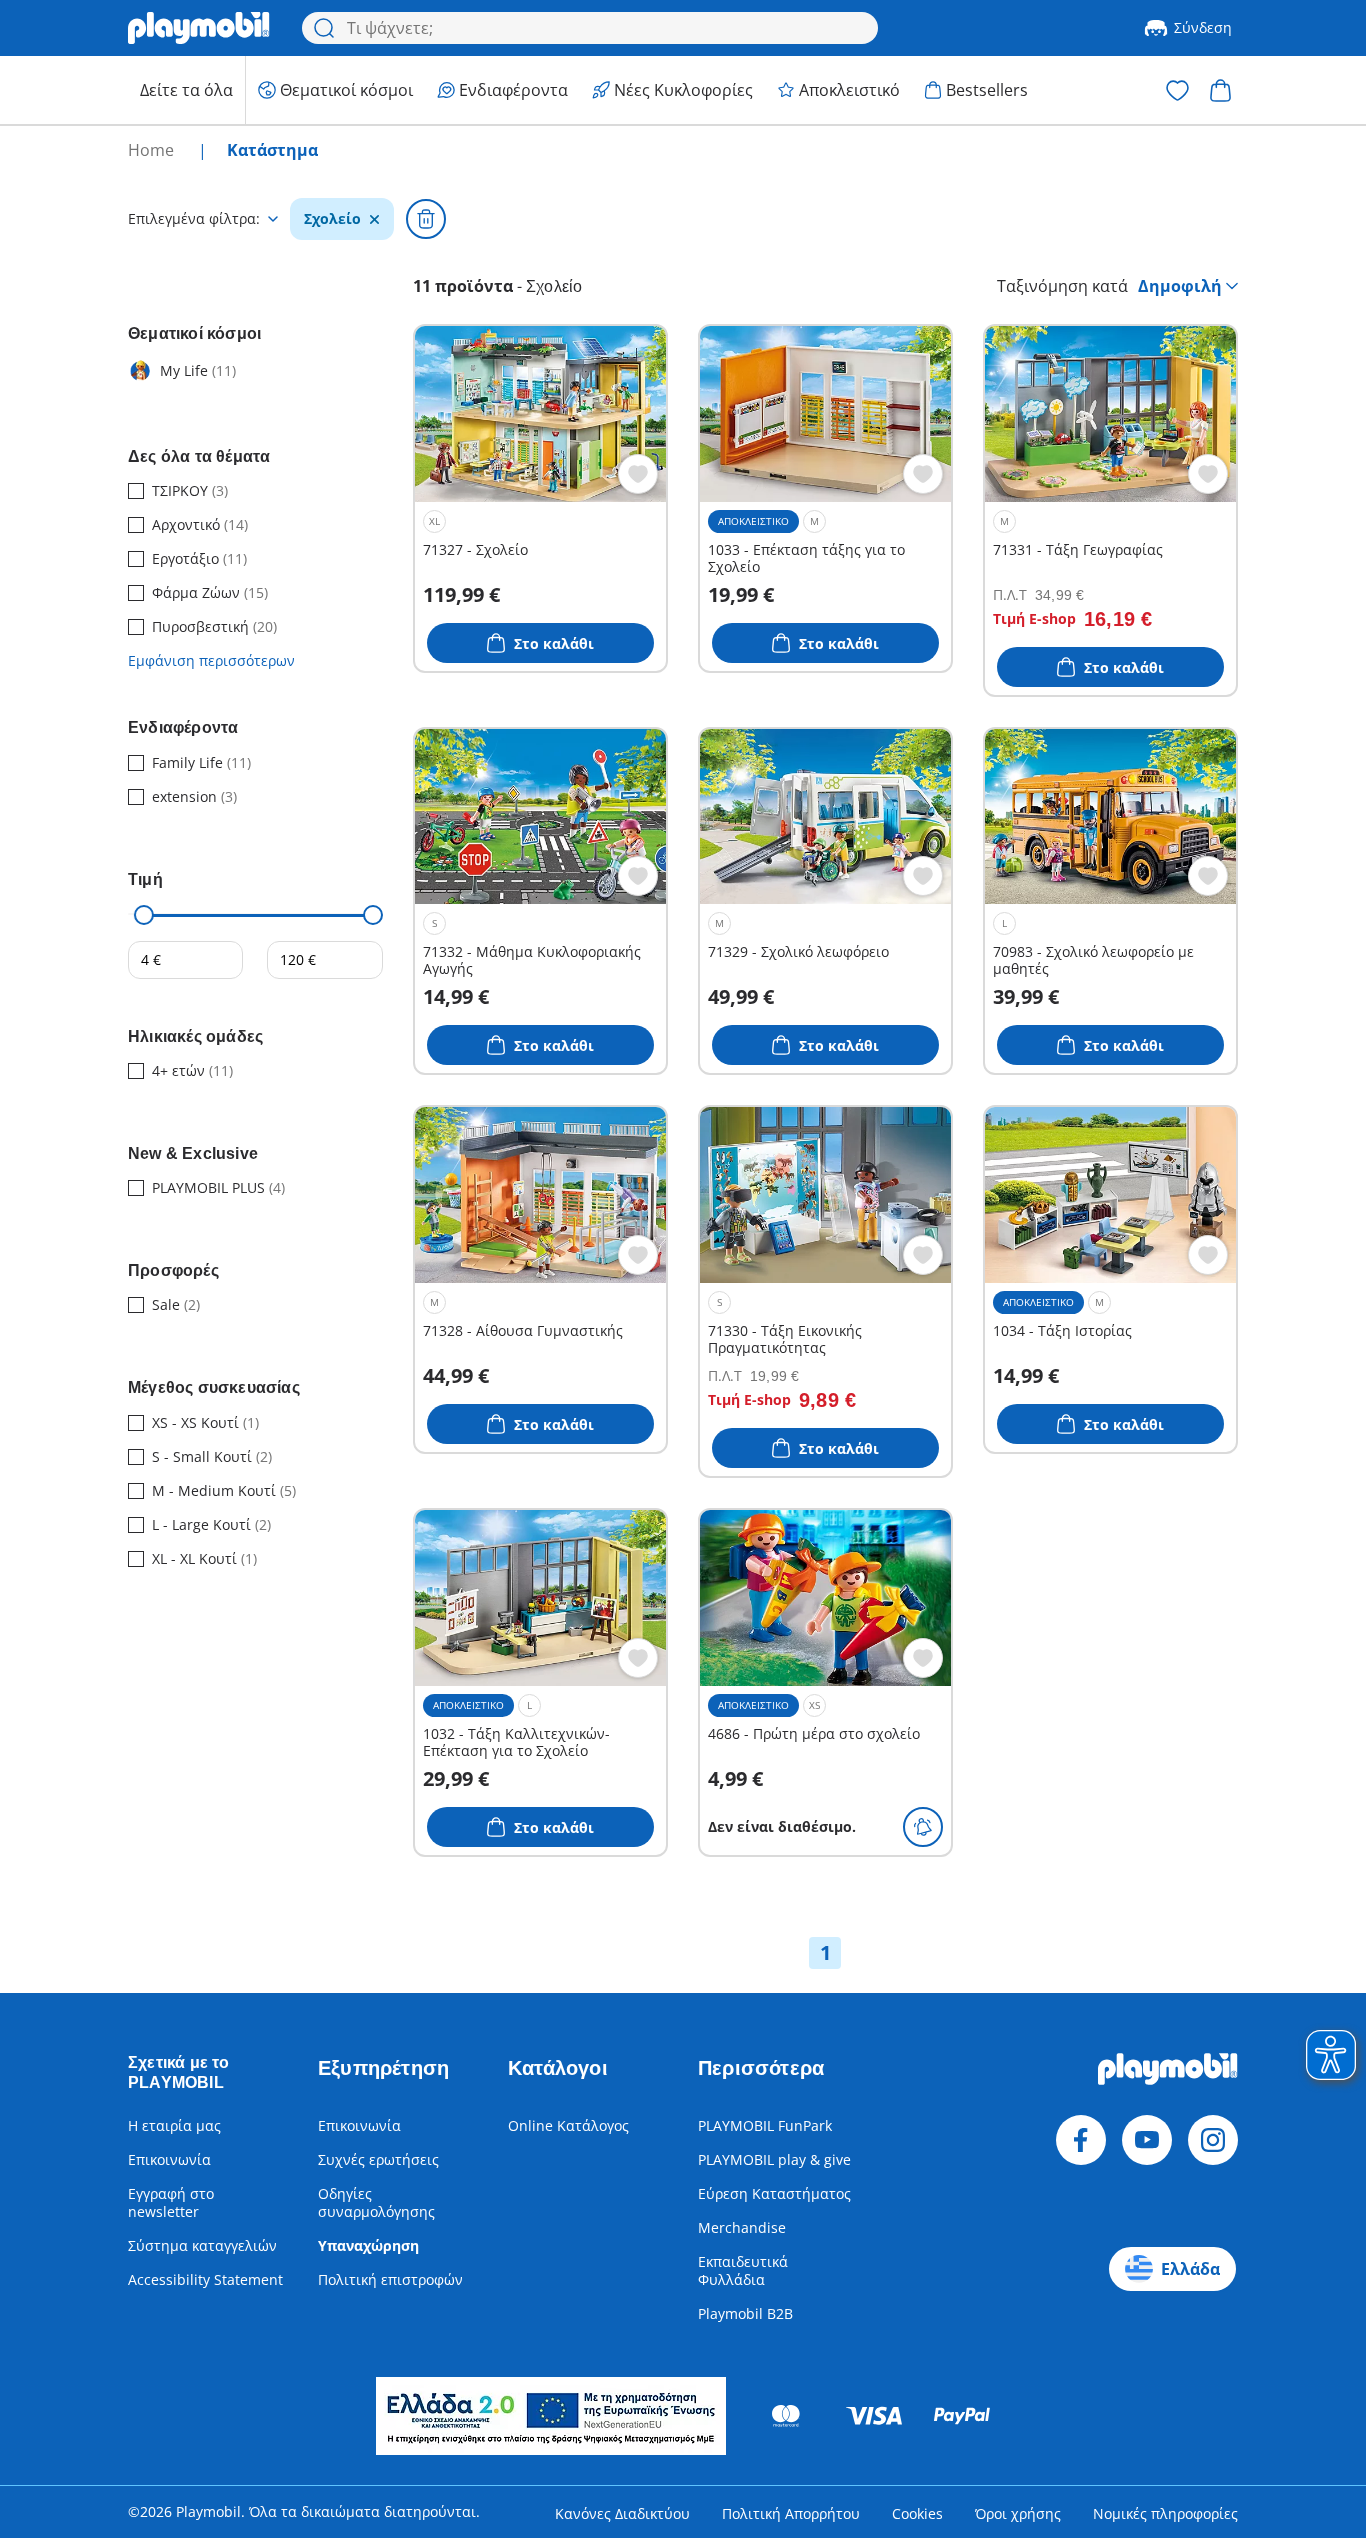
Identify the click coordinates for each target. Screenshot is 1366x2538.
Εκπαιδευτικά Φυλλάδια (743, 2270)
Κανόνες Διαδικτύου (622, 2513)
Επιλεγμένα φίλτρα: (194, 219)
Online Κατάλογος (568, 2125)
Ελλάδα (1190, 2269)
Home (153, 150)
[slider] (144, 915)
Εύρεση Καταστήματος (774, 2193)
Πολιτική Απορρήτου (791, 2513)
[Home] (199, 28)
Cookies (917, 2513)
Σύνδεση (1203, 27)
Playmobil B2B (745, 2313)
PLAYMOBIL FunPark (765, 2125)
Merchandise (742, 2227)
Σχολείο (332, 219)
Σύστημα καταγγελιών (202, 2245)
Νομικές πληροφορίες (1165, 2513)
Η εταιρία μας (174, 2125)
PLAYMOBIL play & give (774, 2159)
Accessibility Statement (205, 2279)
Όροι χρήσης (1018, 2513)
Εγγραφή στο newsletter (171, 2202)
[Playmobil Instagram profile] (1213, 2140)
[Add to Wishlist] (638, 474)
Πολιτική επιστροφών (390, 2279)
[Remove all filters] (426, 219)
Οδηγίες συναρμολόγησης (376, 2202)
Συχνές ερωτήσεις (378, 2159)
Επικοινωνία (169, 2159)
